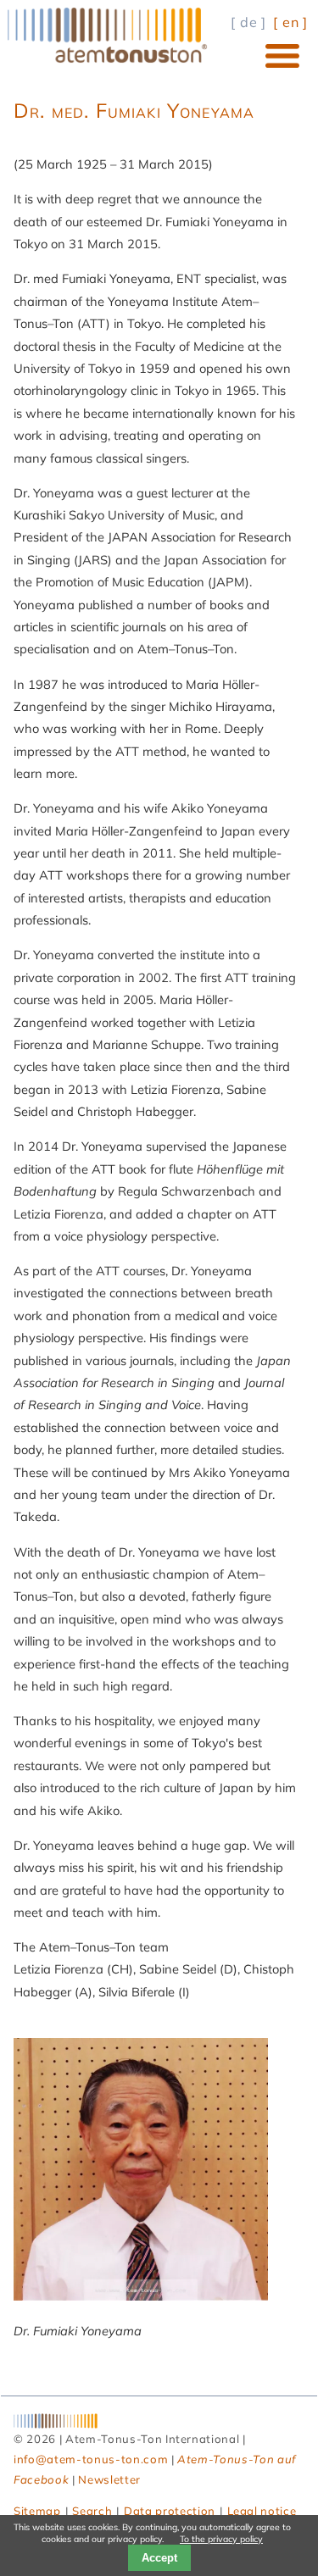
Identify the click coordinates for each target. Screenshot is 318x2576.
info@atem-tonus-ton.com (91, 2459)
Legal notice (262, 2511)
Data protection (170, 2511)
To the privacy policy (221, 2539)
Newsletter (109, 2479)
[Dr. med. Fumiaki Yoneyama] (141, 2296)
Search (92, 2511)
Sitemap (37, 2511)
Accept (159, 2558)
